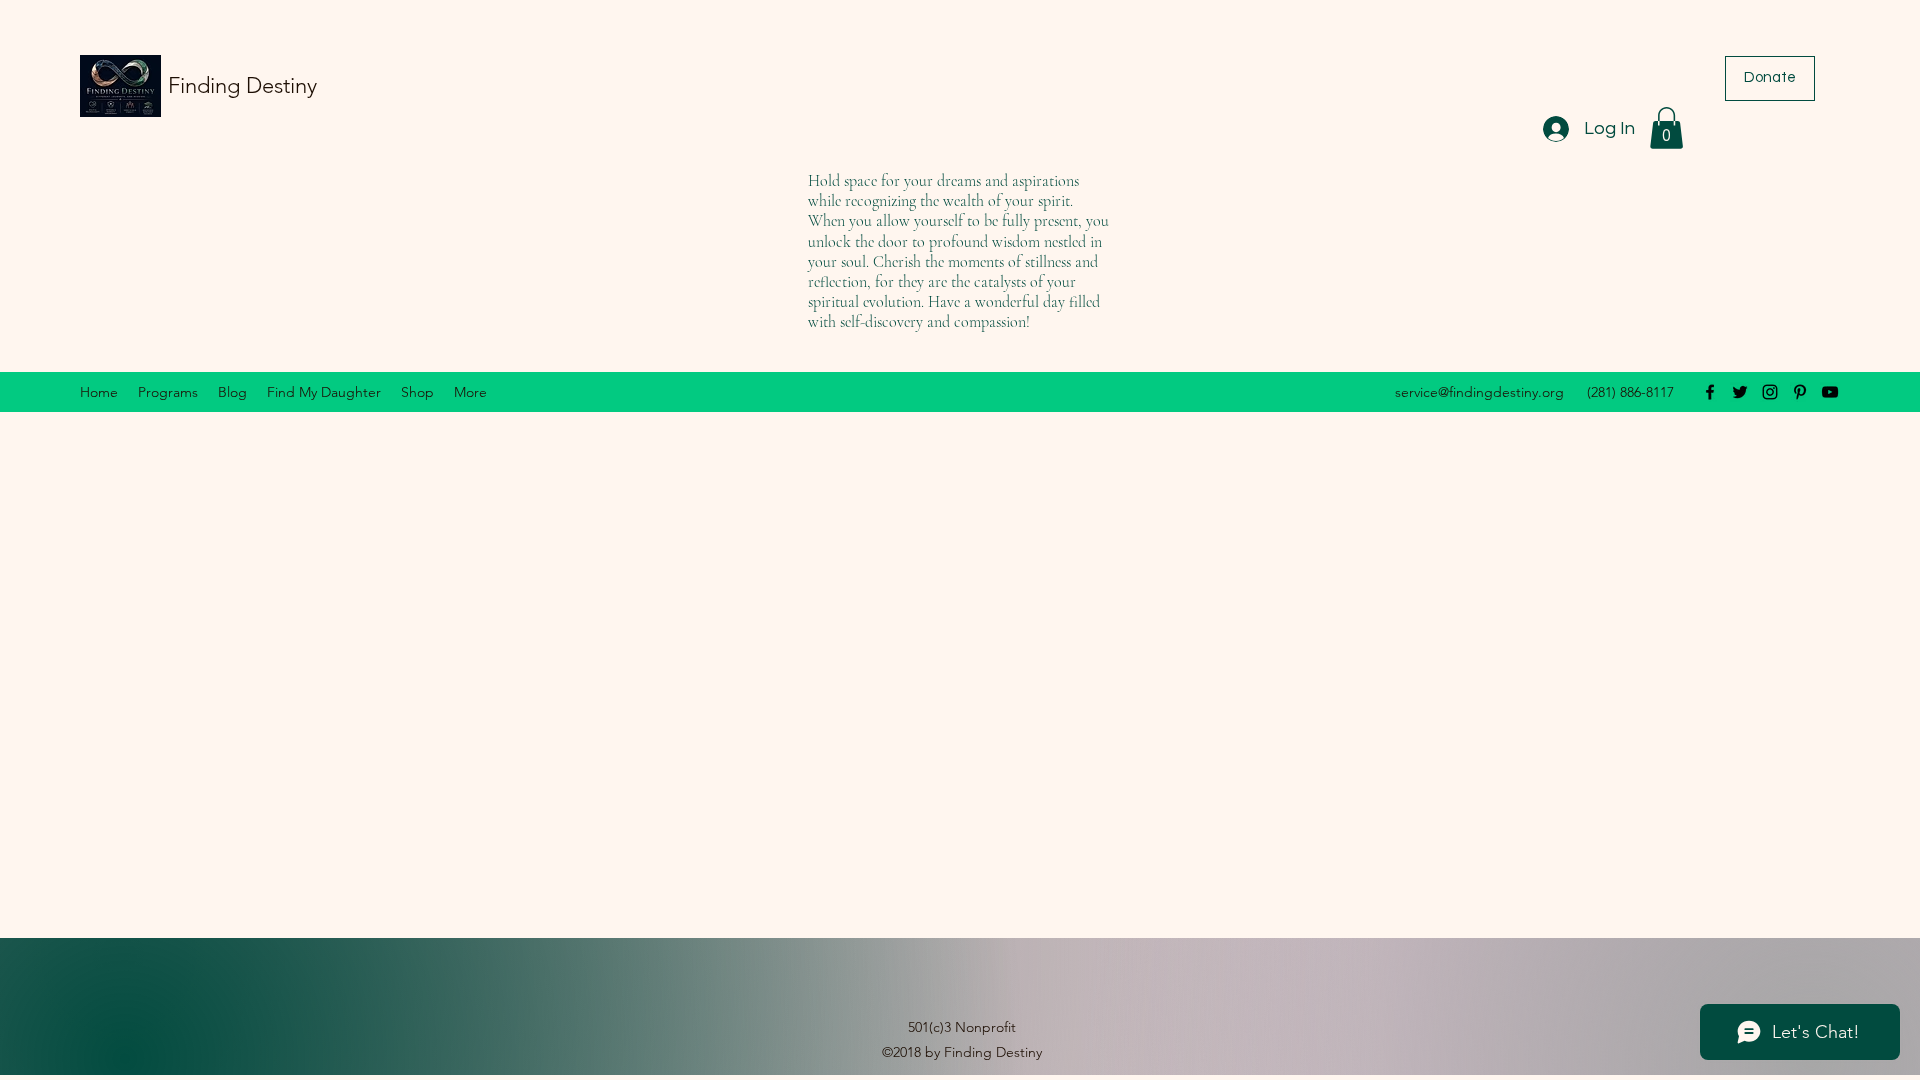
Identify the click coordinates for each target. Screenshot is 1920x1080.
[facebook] (1710, 392)
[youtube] (1830, 392)
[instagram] (1770, 392)
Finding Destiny (242, 85)
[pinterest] (1800, 392)
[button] (1666, 128)
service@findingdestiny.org (1479, 392)
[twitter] (1740, 392)
